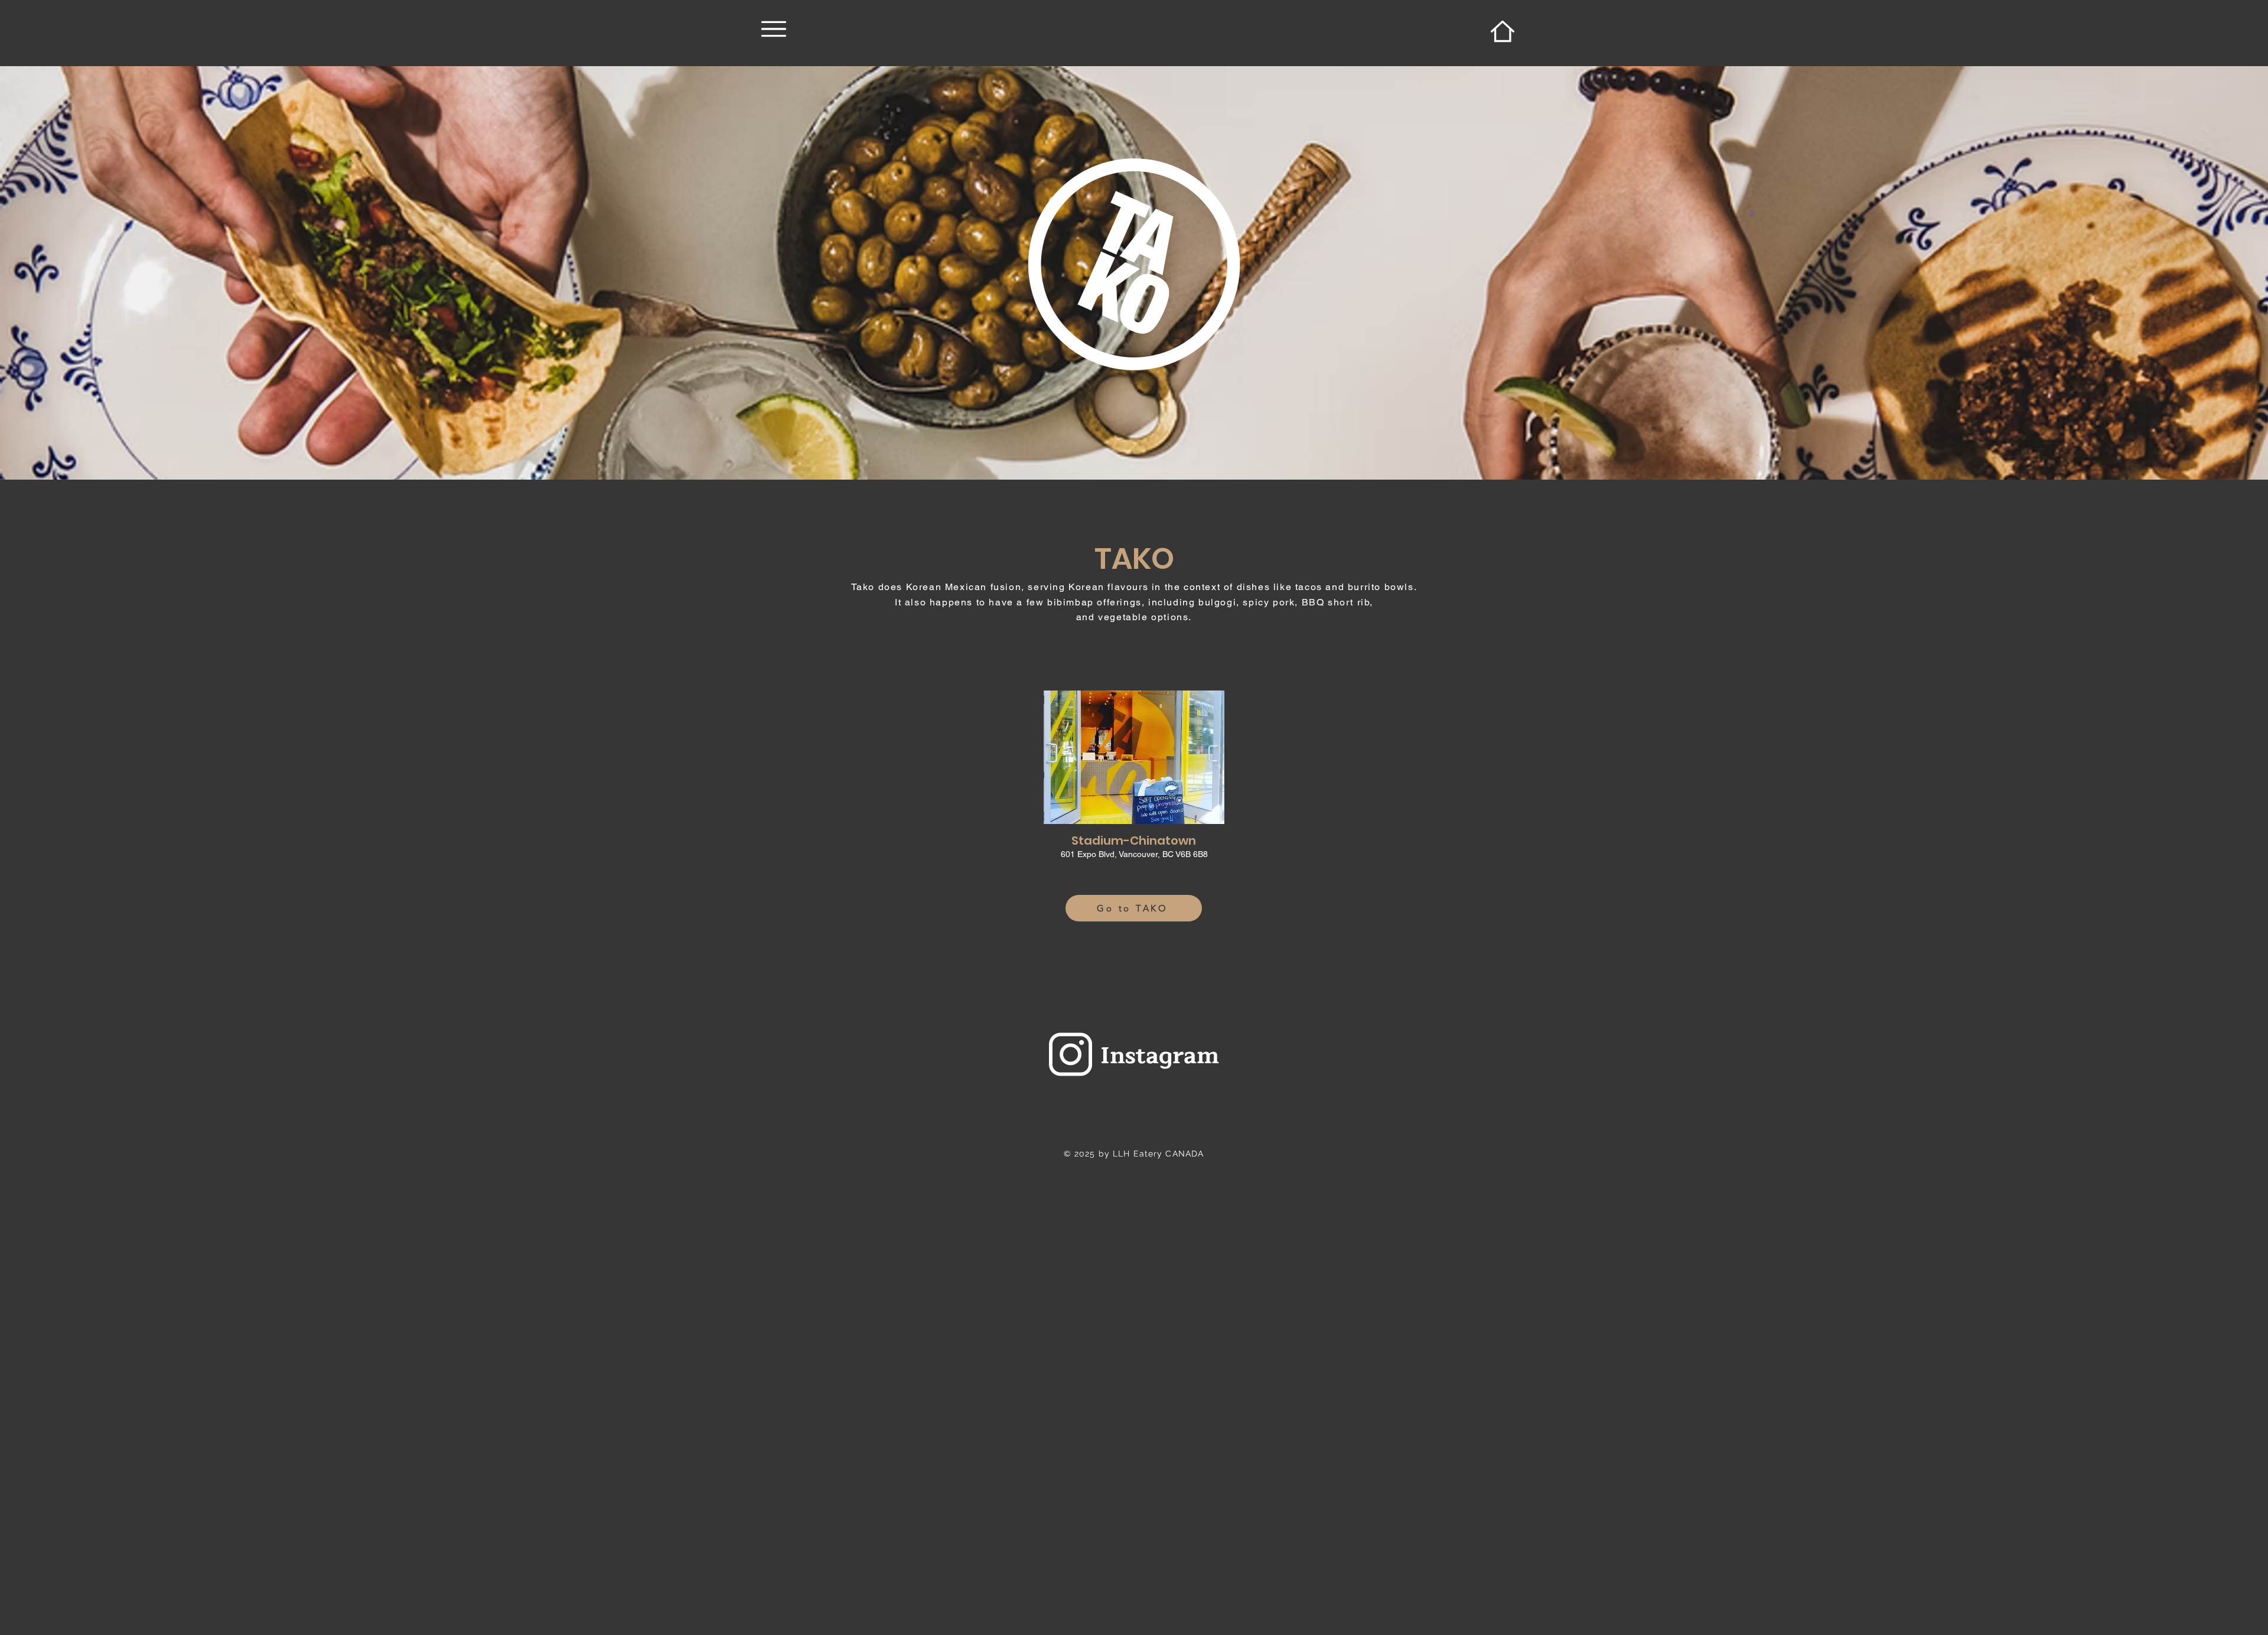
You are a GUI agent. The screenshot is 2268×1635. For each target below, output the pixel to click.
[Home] (1502, 31)
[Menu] (773, 29)
